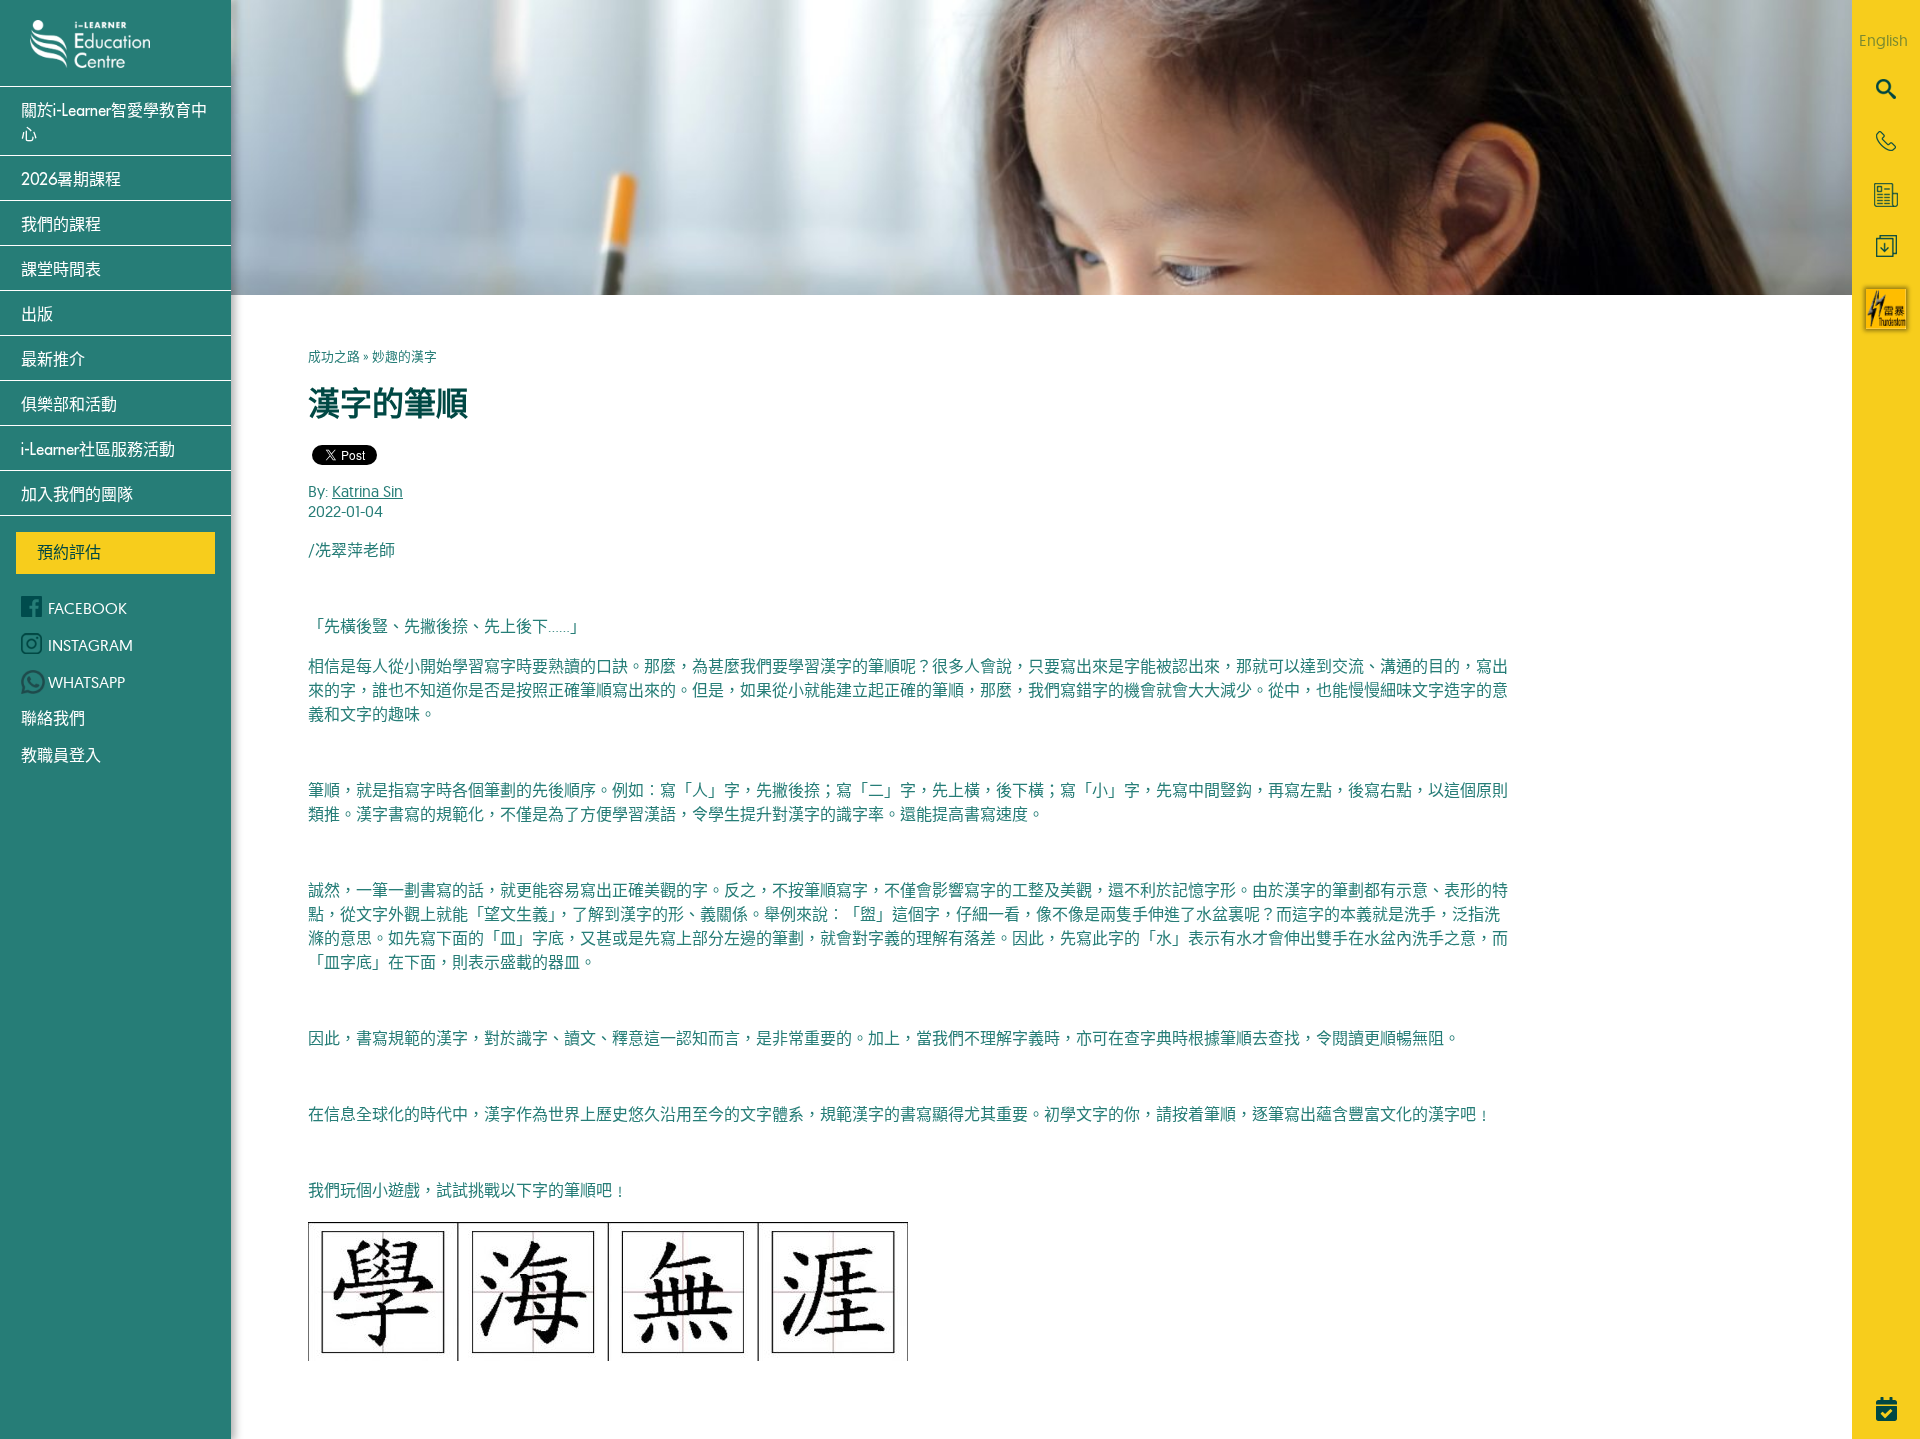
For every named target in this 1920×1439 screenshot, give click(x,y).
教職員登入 (61, 755)
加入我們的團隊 (77, 495)
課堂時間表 (61, 270)
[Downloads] (1886, 251)
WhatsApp (86, 682)
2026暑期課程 (71, 180)
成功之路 (334, 356)
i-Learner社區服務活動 (98, 450)
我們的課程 (61, 225)
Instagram (90, 645)
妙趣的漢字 (404, 356)
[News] (1886, 195)
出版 (37, 315)
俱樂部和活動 (69, 405)
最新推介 (53, 360)
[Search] (1886, 90)
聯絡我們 (53, 718)
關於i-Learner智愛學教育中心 (114, 123)
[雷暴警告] (1886, 323)
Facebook (87, 608)
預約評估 (69, 552)
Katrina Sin (367, 491)
